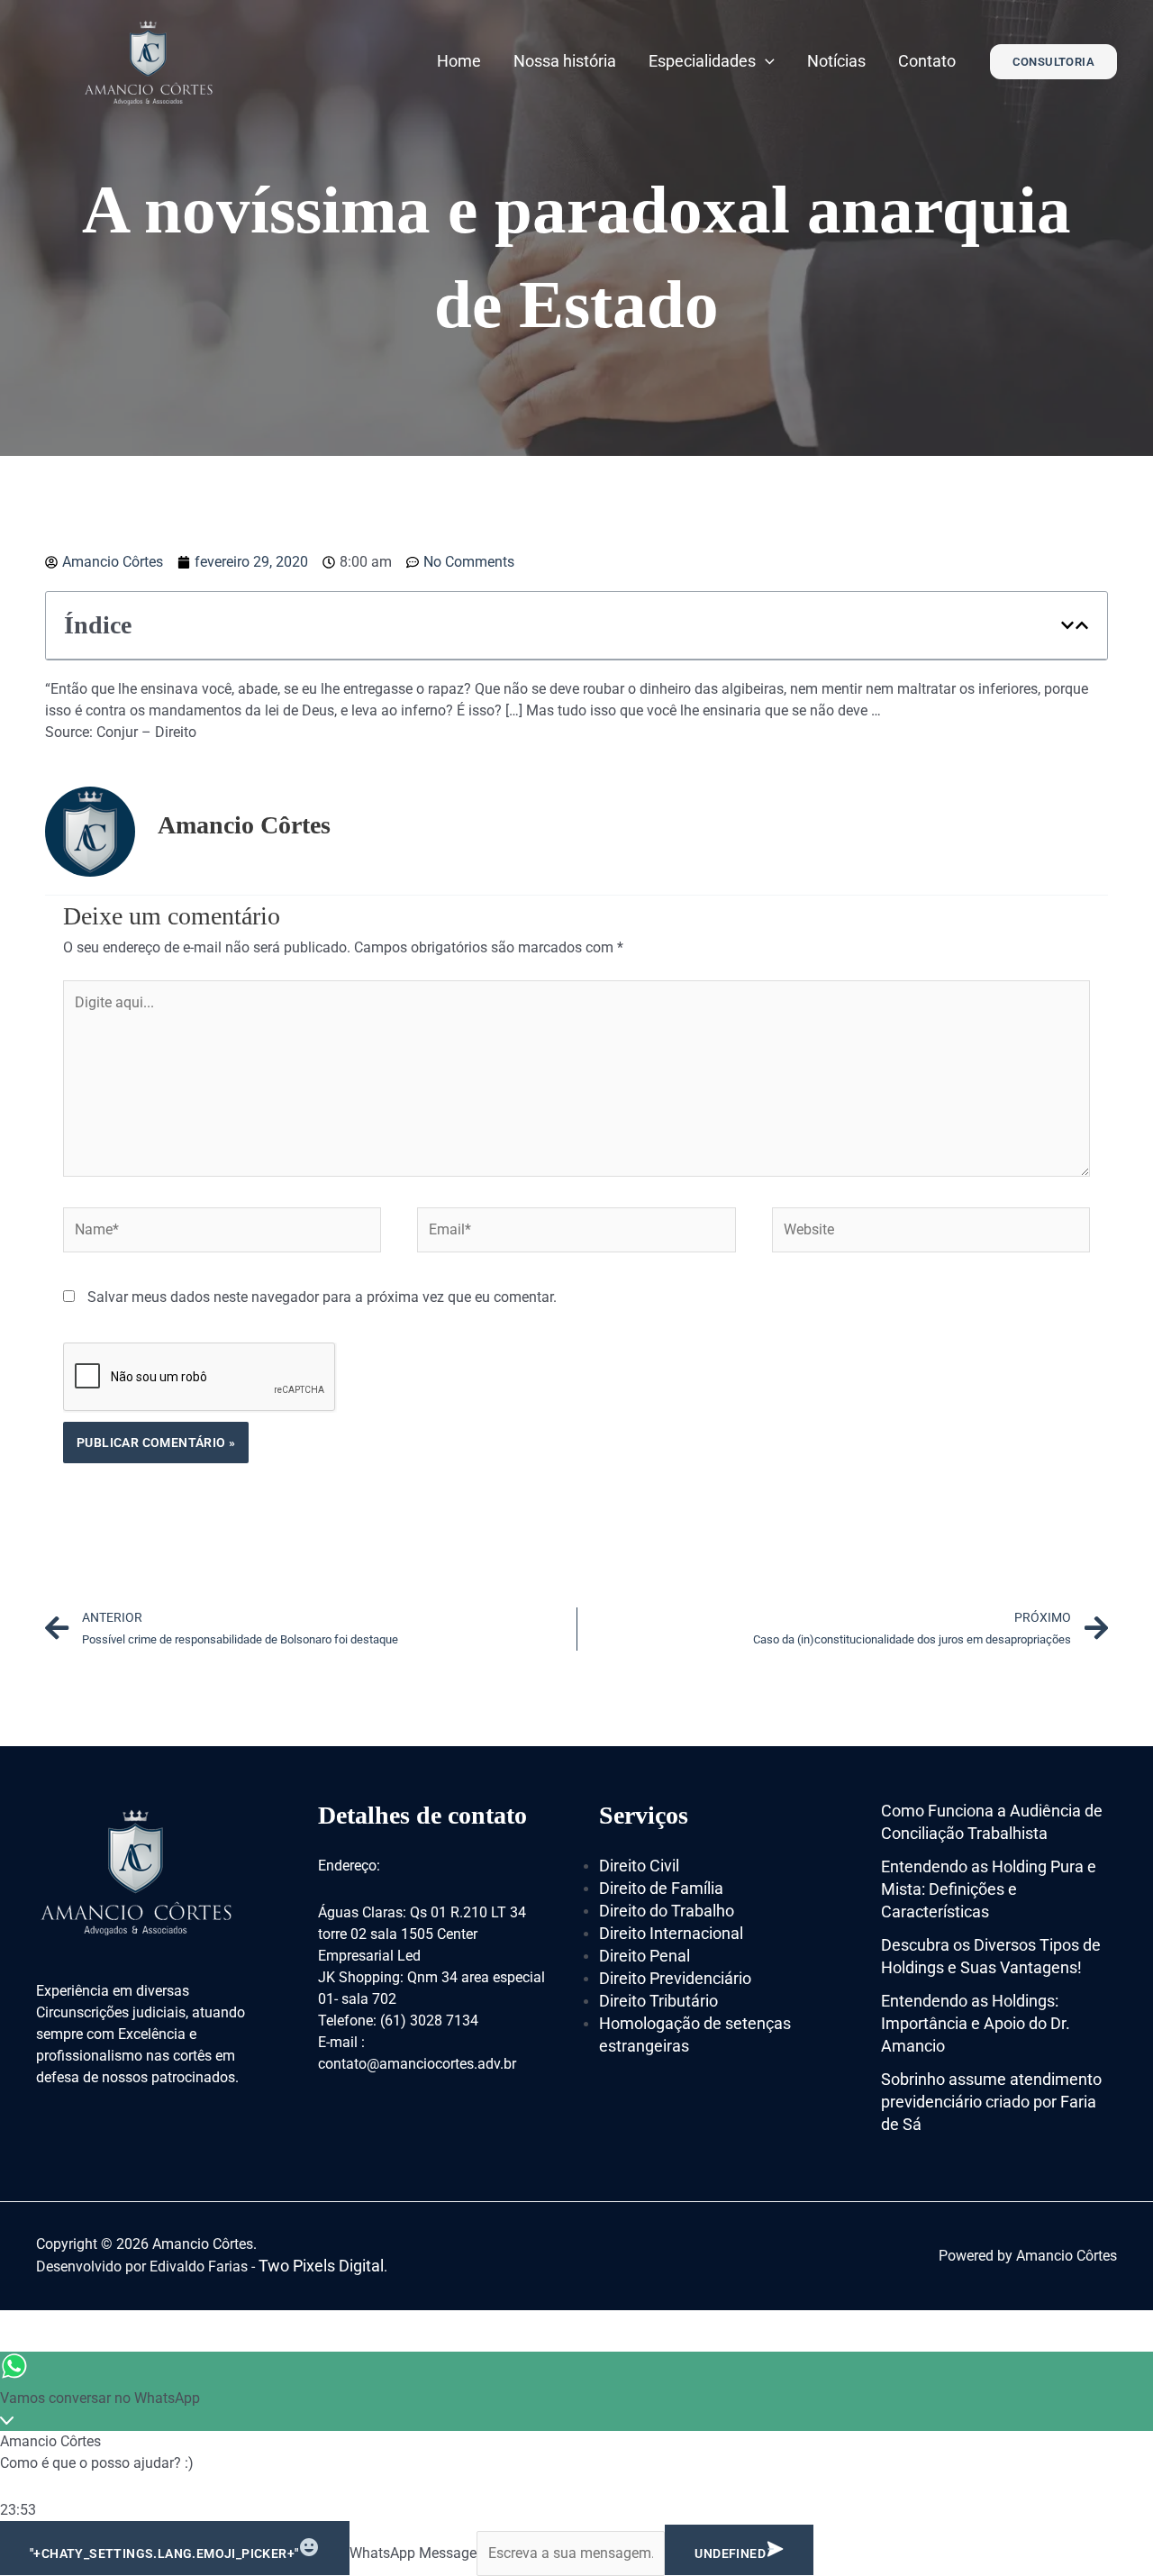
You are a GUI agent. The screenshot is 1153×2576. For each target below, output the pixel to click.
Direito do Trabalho (667, 1911)
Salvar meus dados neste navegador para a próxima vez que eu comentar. (322, 1297)
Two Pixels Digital (321, 2266)
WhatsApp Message (413, 2553)
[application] (765, 61)
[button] (1067, 625)
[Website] (931, 1233)
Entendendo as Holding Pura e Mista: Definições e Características (989, 1889)
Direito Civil (639, 1866)
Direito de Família (661, 1888)
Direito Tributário (658, 2001)
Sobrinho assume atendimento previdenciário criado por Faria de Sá (991, 2102)
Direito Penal (645, 1956)
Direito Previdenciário (675, 1978)
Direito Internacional (671, 1933)
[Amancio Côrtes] (149, 60)
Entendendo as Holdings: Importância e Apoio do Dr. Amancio (976, 2023)
